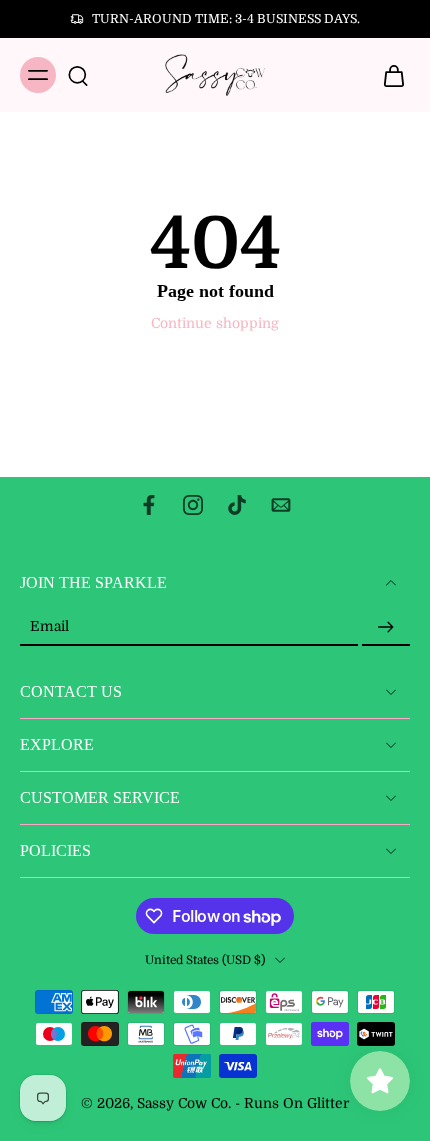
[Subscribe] (386, 627)
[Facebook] (149, 505)
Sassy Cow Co (182, 1103)
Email (49, 627)
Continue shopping (215, 323)
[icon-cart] (388, 75)
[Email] (281, 505)
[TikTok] (237, 505)
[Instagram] (193, 505)
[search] (78, 75)
